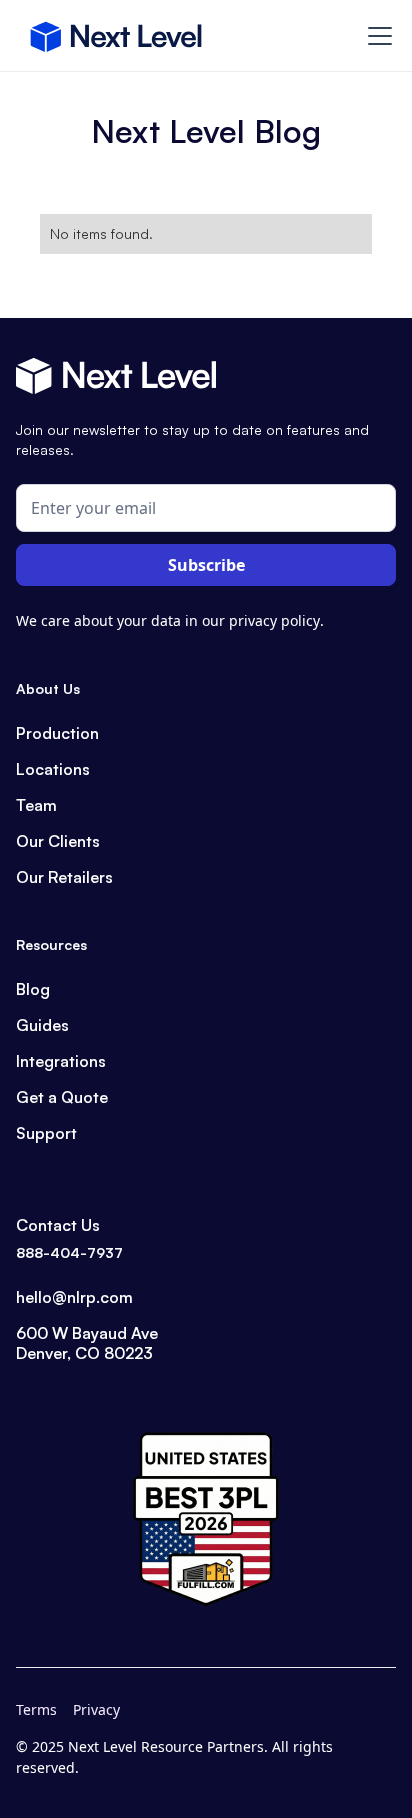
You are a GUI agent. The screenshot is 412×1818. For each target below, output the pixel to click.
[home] (116, 36)
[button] (376, 36)
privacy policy (274, 620)
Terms (36, 1709)
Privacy (96, 1709)
